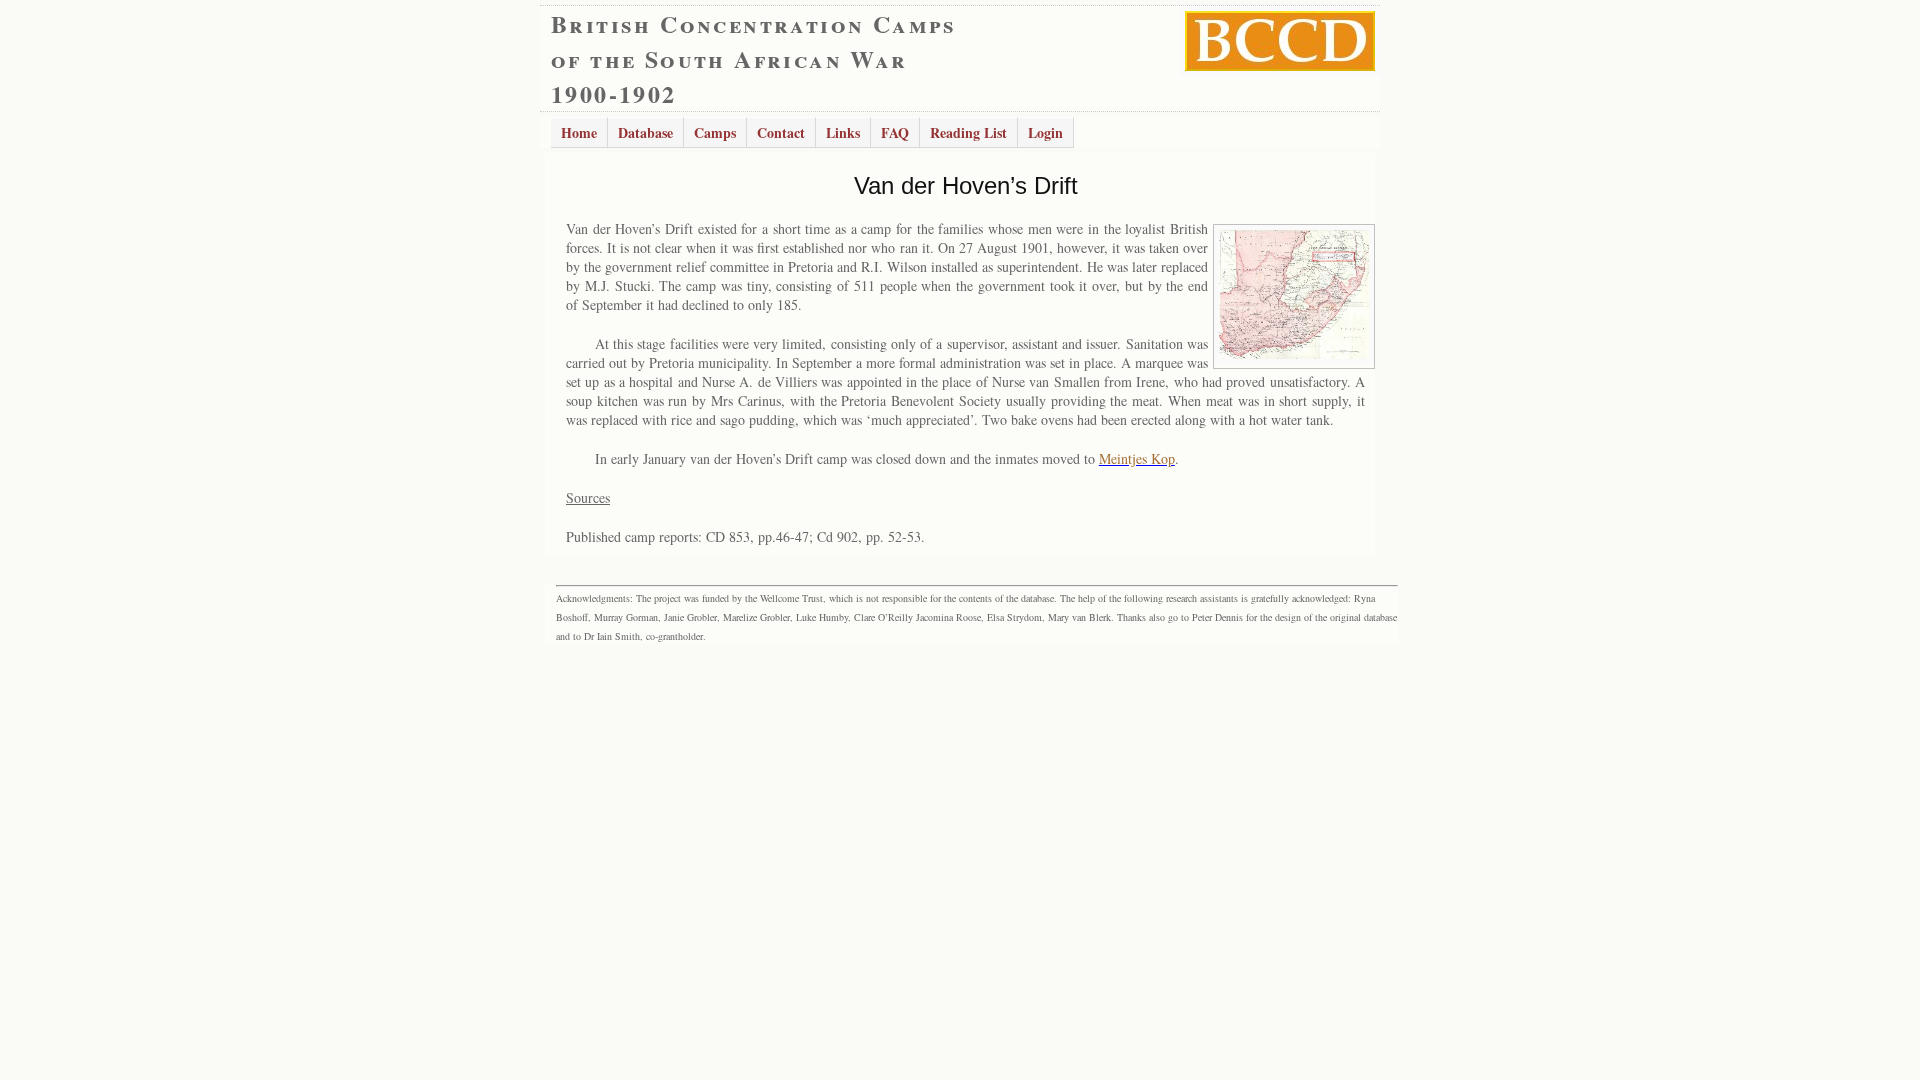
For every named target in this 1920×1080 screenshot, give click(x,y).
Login (1045, 132)
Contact (781, 132)
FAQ (895, 132)
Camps (715, 132)
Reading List (968, 132)
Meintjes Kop (1137, 458)
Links (843, 132)
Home (579, 132)
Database (645, 132)
